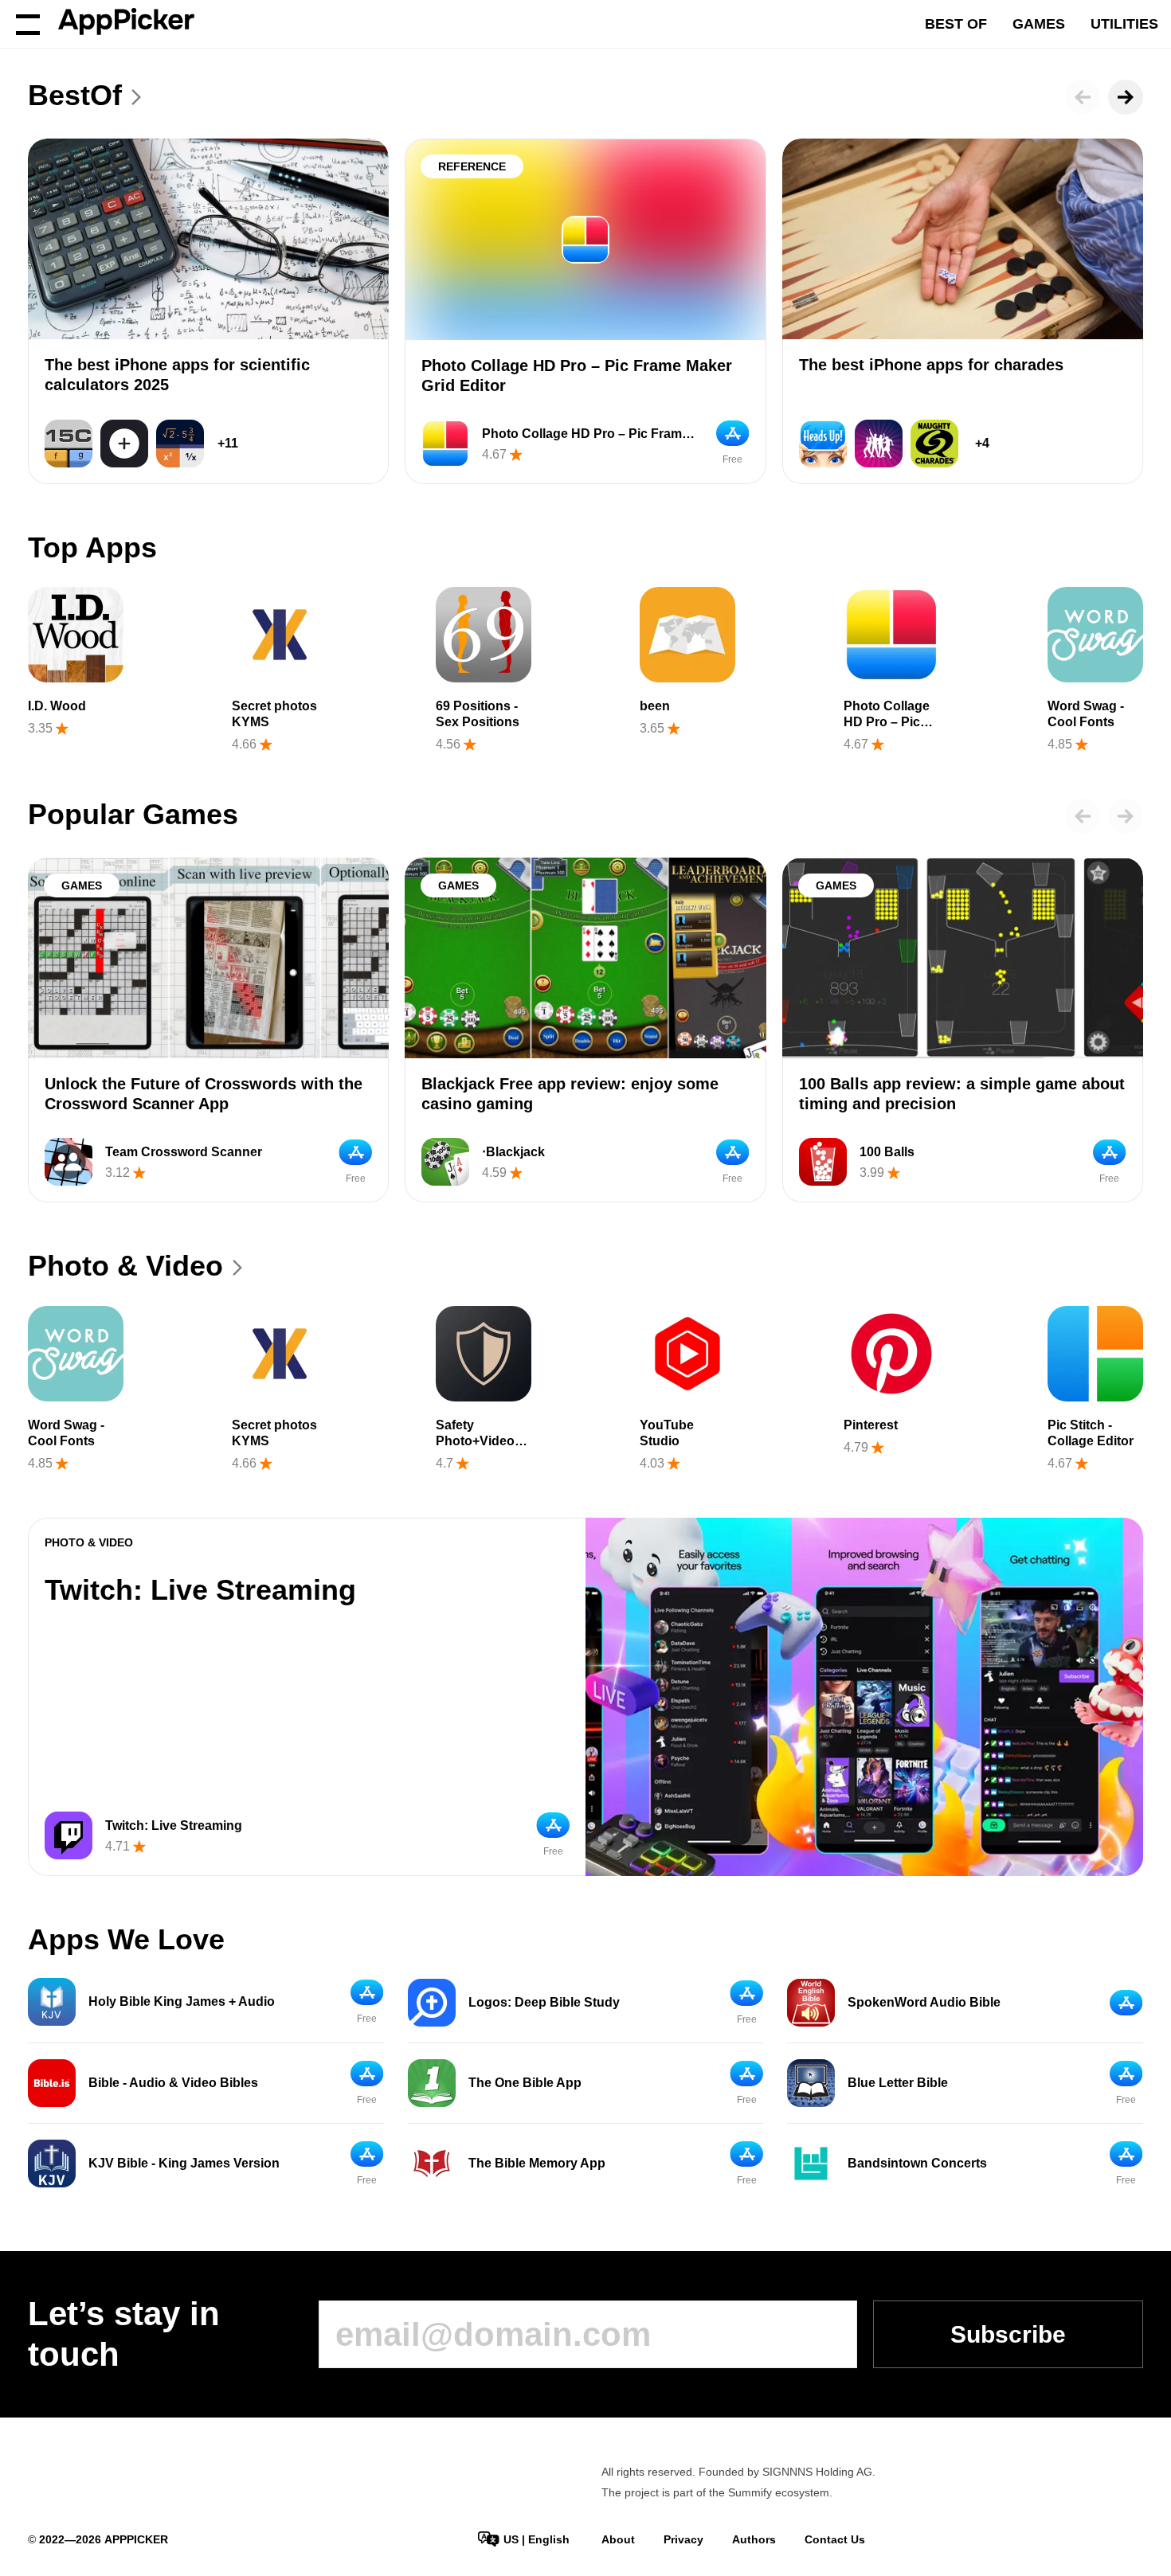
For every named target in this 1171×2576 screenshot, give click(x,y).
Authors (754, 2539)
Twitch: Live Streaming (200, 1590)
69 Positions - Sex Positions (478, 714)
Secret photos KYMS (274, 714)
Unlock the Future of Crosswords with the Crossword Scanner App (204, 1094)
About (618, 2539)
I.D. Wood (57, 706)
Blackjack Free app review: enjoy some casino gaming (570, 1094)
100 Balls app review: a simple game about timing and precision (962, 1094)
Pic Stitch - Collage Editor (1091, 1433)
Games (1039, 24)
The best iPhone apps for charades (931, 365)
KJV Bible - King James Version (184, 2163)
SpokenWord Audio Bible (924, 2002)
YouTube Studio (667, 1433)
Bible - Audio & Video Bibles (173, 2083)
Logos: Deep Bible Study (544, 2002)
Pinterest (871, 1425)
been (655, 706)
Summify (750, 2492)
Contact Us (835, 2539)
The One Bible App (525, 2083)
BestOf (75, 95)
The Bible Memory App (537, 2163)
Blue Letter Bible (898, 2083)
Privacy (683, 2539)
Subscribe (1008, 2334)
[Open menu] (28, 24)
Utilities (1124, 24)
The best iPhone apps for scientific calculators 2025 (177, 375)
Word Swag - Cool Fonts (1086, 714)
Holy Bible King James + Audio (182, 2001)
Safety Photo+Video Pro (475, 1441)
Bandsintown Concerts (917, 2163)
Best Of (956, 24)
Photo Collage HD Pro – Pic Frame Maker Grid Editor (577, 375)
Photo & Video (125, 1266)
